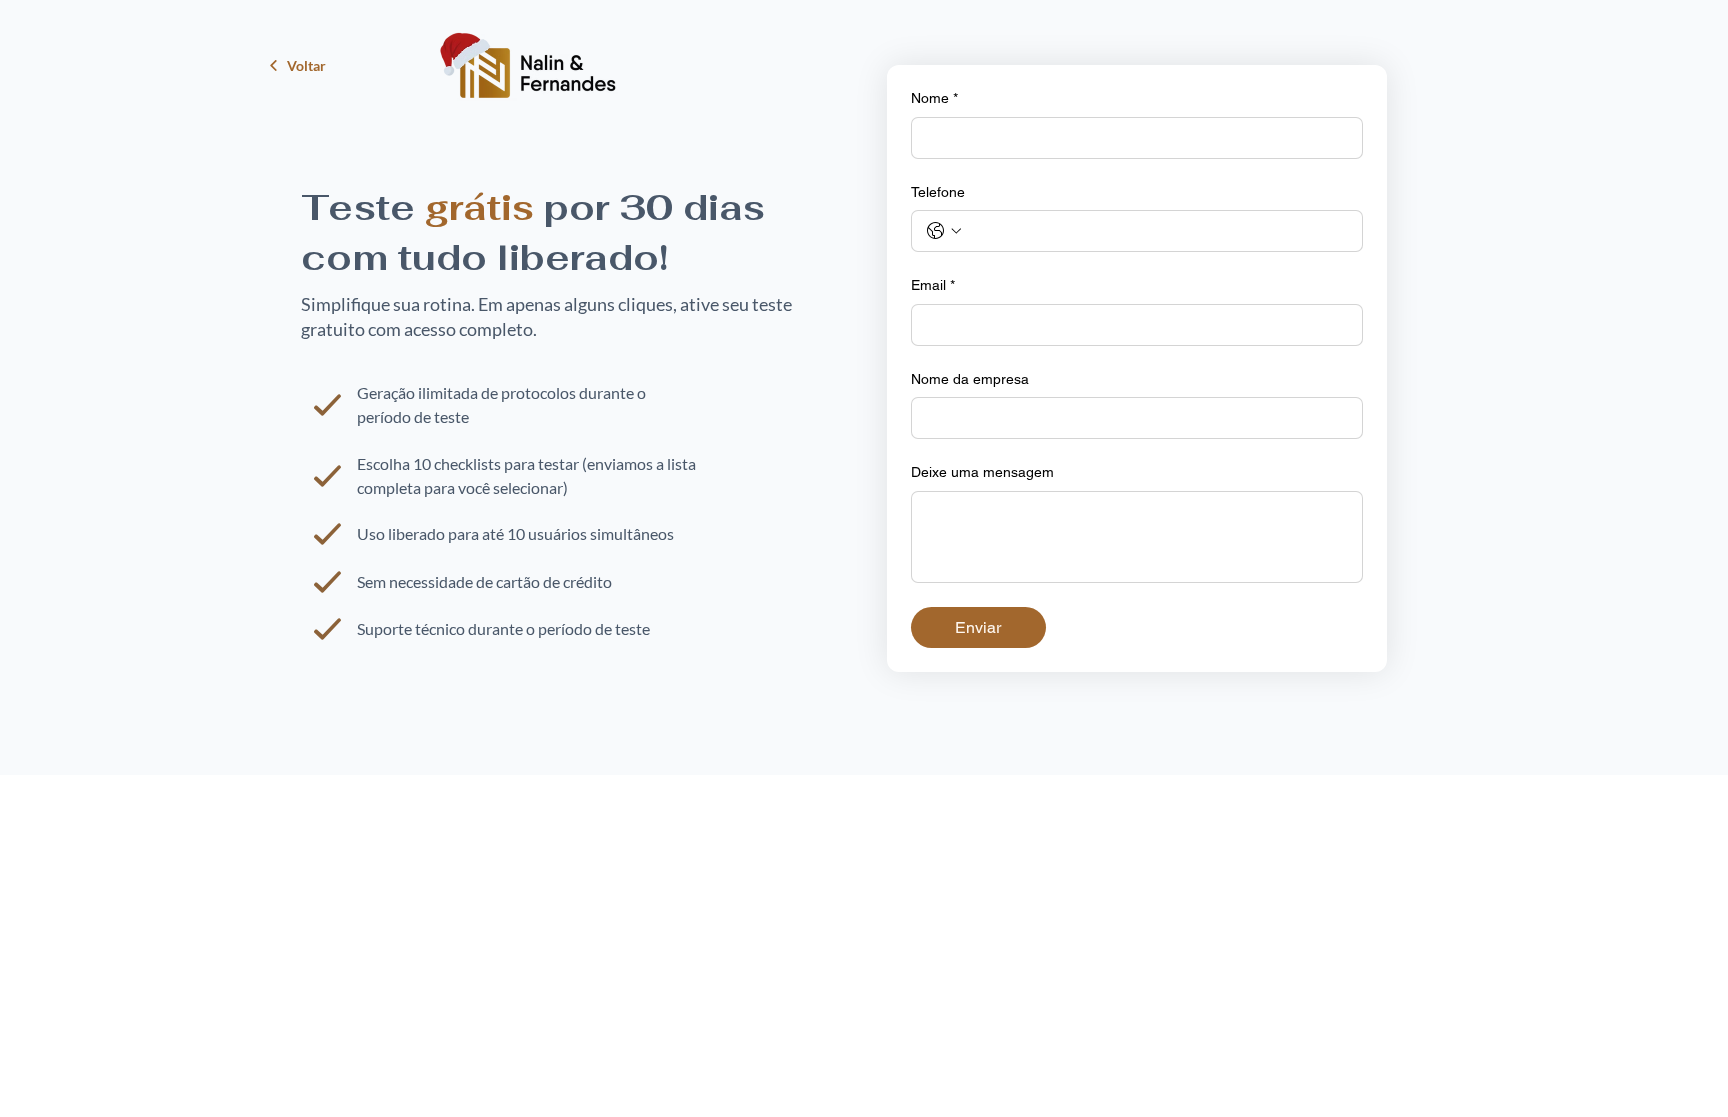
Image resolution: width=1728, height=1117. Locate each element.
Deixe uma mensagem (982, 472)
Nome (934, 98)
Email (933, 285)
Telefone (938, 192)
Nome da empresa (970, 379)
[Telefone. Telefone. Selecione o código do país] (944, 231)
